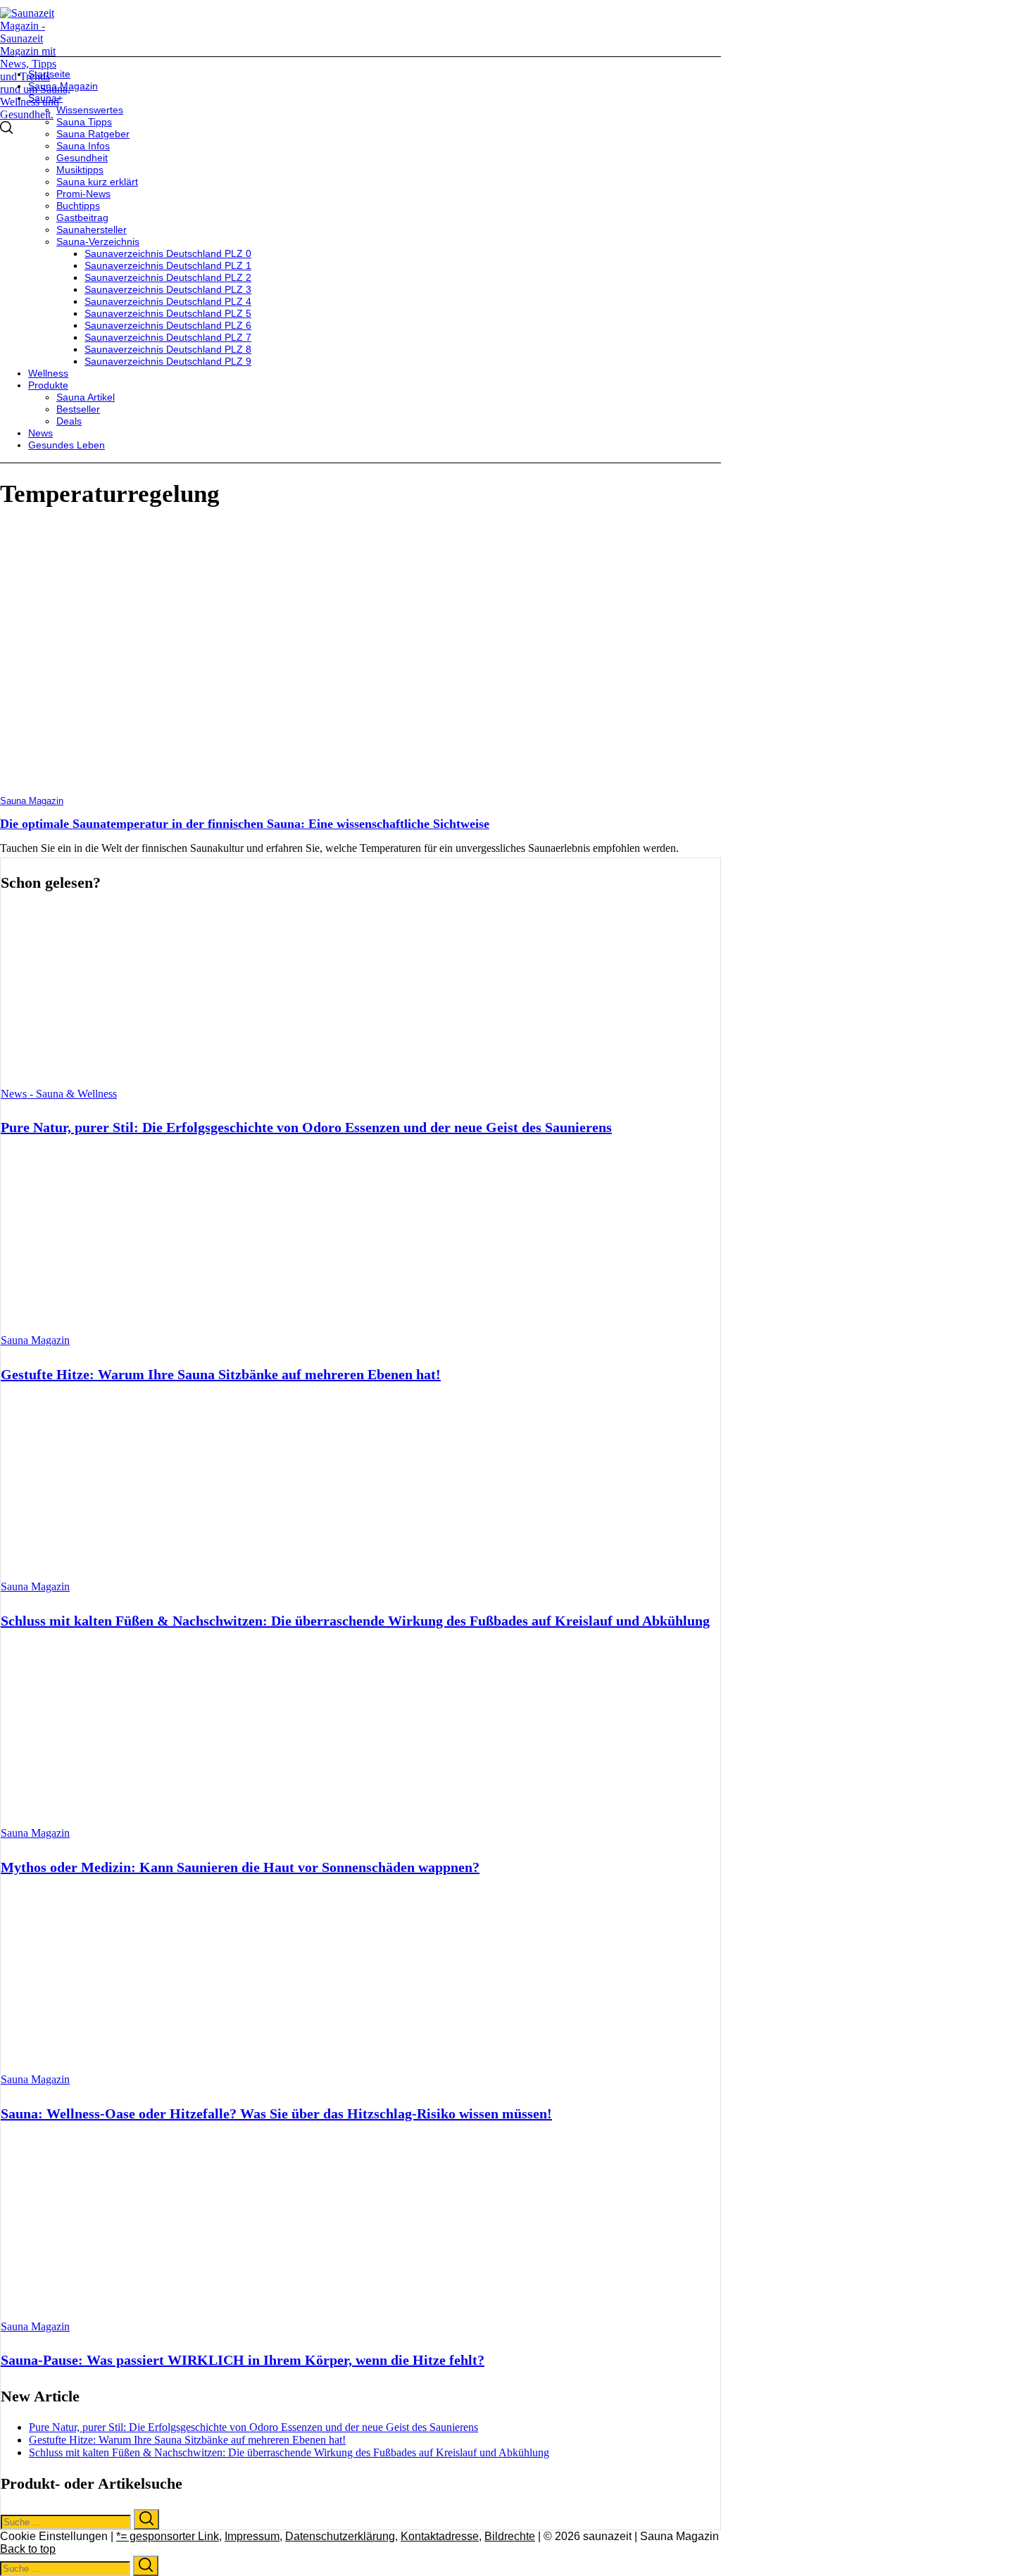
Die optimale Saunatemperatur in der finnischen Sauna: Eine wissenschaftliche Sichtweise (245, 824)
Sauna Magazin (32, 801)
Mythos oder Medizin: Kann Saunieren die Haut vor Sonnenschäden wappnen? (240, 1867)
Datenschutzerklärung (340, 2536)
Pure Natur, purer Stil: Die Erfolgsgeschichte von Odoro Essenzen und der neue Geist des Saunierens (306, 1127)
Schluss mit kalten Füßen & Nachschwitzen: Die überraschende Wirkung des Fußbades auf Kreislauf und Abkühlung (355, 1621)
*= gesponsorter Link (168, 2536)
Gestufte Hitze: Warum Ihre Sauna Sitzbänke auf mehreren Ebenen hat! (221, 1374)
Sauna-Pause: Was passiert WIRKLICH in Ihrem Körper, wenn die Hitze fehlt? (243, 2360)
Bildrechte (510, 2536)
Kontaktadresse (440, 2536)
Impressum (252, 2536)
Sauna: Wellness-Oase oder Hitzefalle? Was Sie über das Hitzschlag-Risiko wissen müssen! (276, 2113)
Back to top (28, 2549)
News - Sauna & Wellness (59, 1094)
